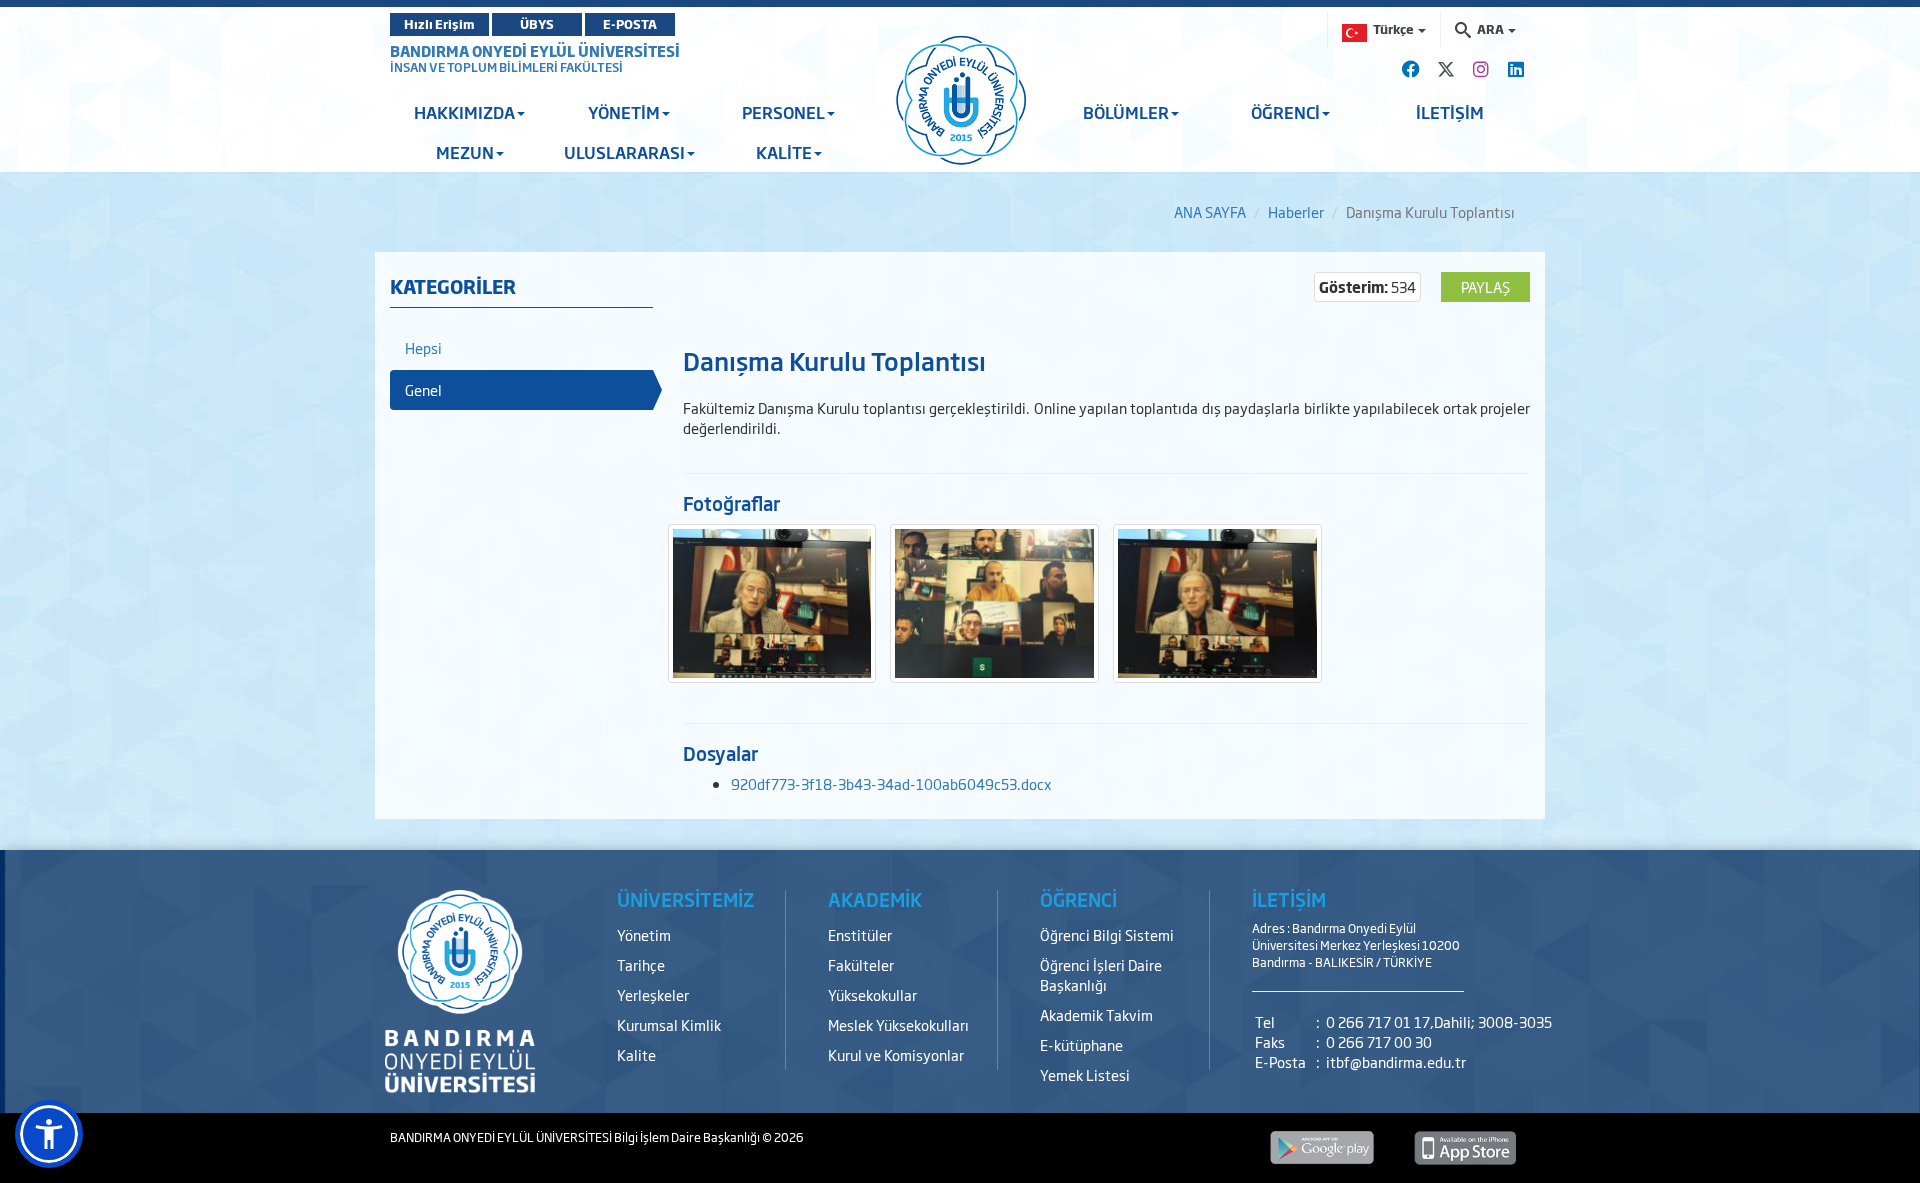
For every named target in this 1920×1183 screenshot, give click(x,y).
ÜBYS (537, 24)
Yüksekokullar (872, 994)
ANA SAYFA (1210, 211)
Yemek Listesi (1085, 1074)
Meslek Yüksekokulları (898, 1024)
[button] (49, 1134)
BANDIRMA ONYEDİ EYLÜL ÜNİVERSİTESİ (535, 50)
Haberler (1296, 211)
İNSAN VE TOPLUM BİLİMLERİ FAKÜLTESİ (506, 67)
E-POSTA (630, 24)
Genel (423, 389)
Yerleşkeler (653, 994)
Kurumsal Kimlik (669, 1024)
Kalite (636, 1054)
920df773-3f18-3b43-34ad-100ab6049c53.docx (891, 783)
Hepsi (423, 347)
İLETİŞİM (1450, 112)
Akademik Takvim (1096, 1014)
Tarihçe (641, 964)
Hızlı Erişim (439, 24)
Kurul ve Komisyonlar (896, 1054)
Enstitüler (860, 934)
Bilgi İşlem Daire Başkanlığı (688, 1137)
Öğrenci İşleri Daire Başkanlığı (1101, 974)
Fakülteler (861, 964)
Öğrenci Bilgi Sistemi (1107, 934)
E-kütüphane (1081, 1044)
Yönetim (644, 934)
